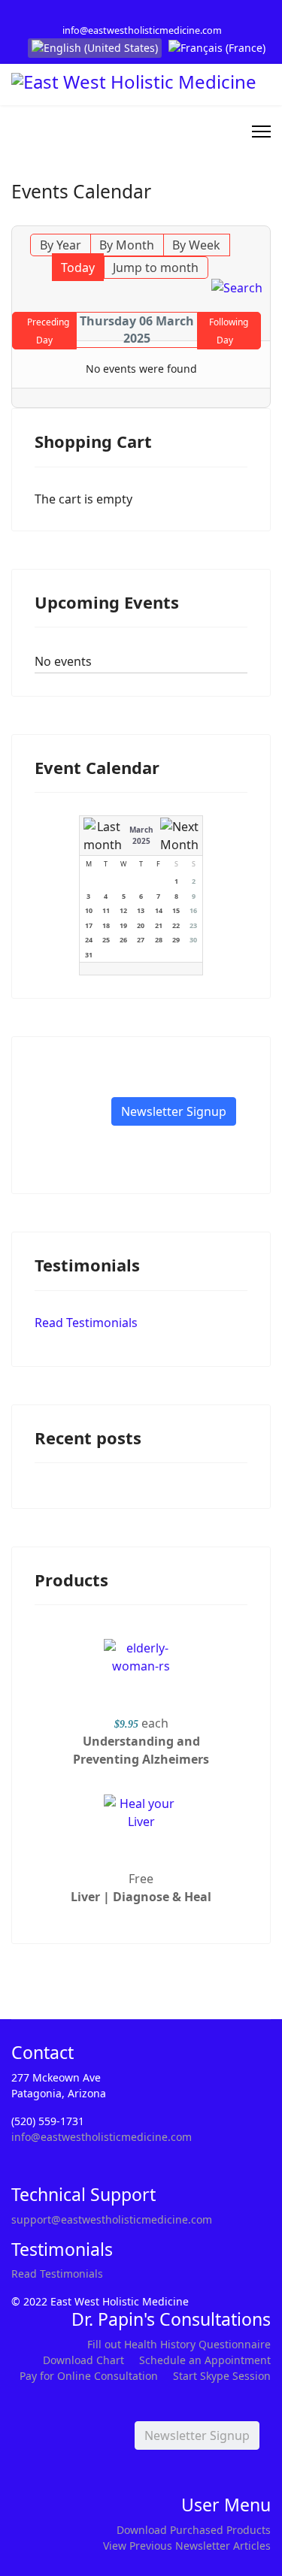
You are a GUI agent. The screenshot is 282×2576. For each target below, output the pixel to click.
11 (106, 910)
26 (123, 940)
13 (141, 910)
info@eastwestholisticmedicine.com (142, 30)
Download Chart (83, 2360)
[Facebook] (130, 14)
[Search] (237, 288)
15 (176, 910)
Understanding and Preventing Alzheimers (141, 1750)
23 (193, 925)
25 (106, 940)
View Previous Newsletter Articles (187, 2546)
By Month (127, 245)
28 (159, 940)
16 (193, 910)
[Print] (261, 217)
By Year (61, 245)
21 (159, 925)
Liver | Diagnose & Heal (141, 1897)
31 (89, 955)
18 (106, 925)
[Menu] (261, 132)
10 (89, 910)
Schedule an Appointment (205, 2360)
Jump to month (156, 268)
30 (193, 940)
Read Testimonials (86, 1323)
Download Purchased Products (194, 2530)
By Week (196, 245)
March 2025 (141, 835)
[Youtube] (153, 14)
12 (123, 910)
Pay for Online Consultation (89, 2376)
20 (141, 925)
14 (159, 910)
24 (89, 940)
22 (176, 925)
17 (89, 925)
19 (123, 925)
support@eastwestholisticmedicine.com (112, 2219)
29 (176, 940)
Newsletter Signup (174, 1111)
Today (78, 268)
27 (141, 940)
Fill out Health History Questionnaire (179, 2344)
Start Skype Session (222, 2376)
